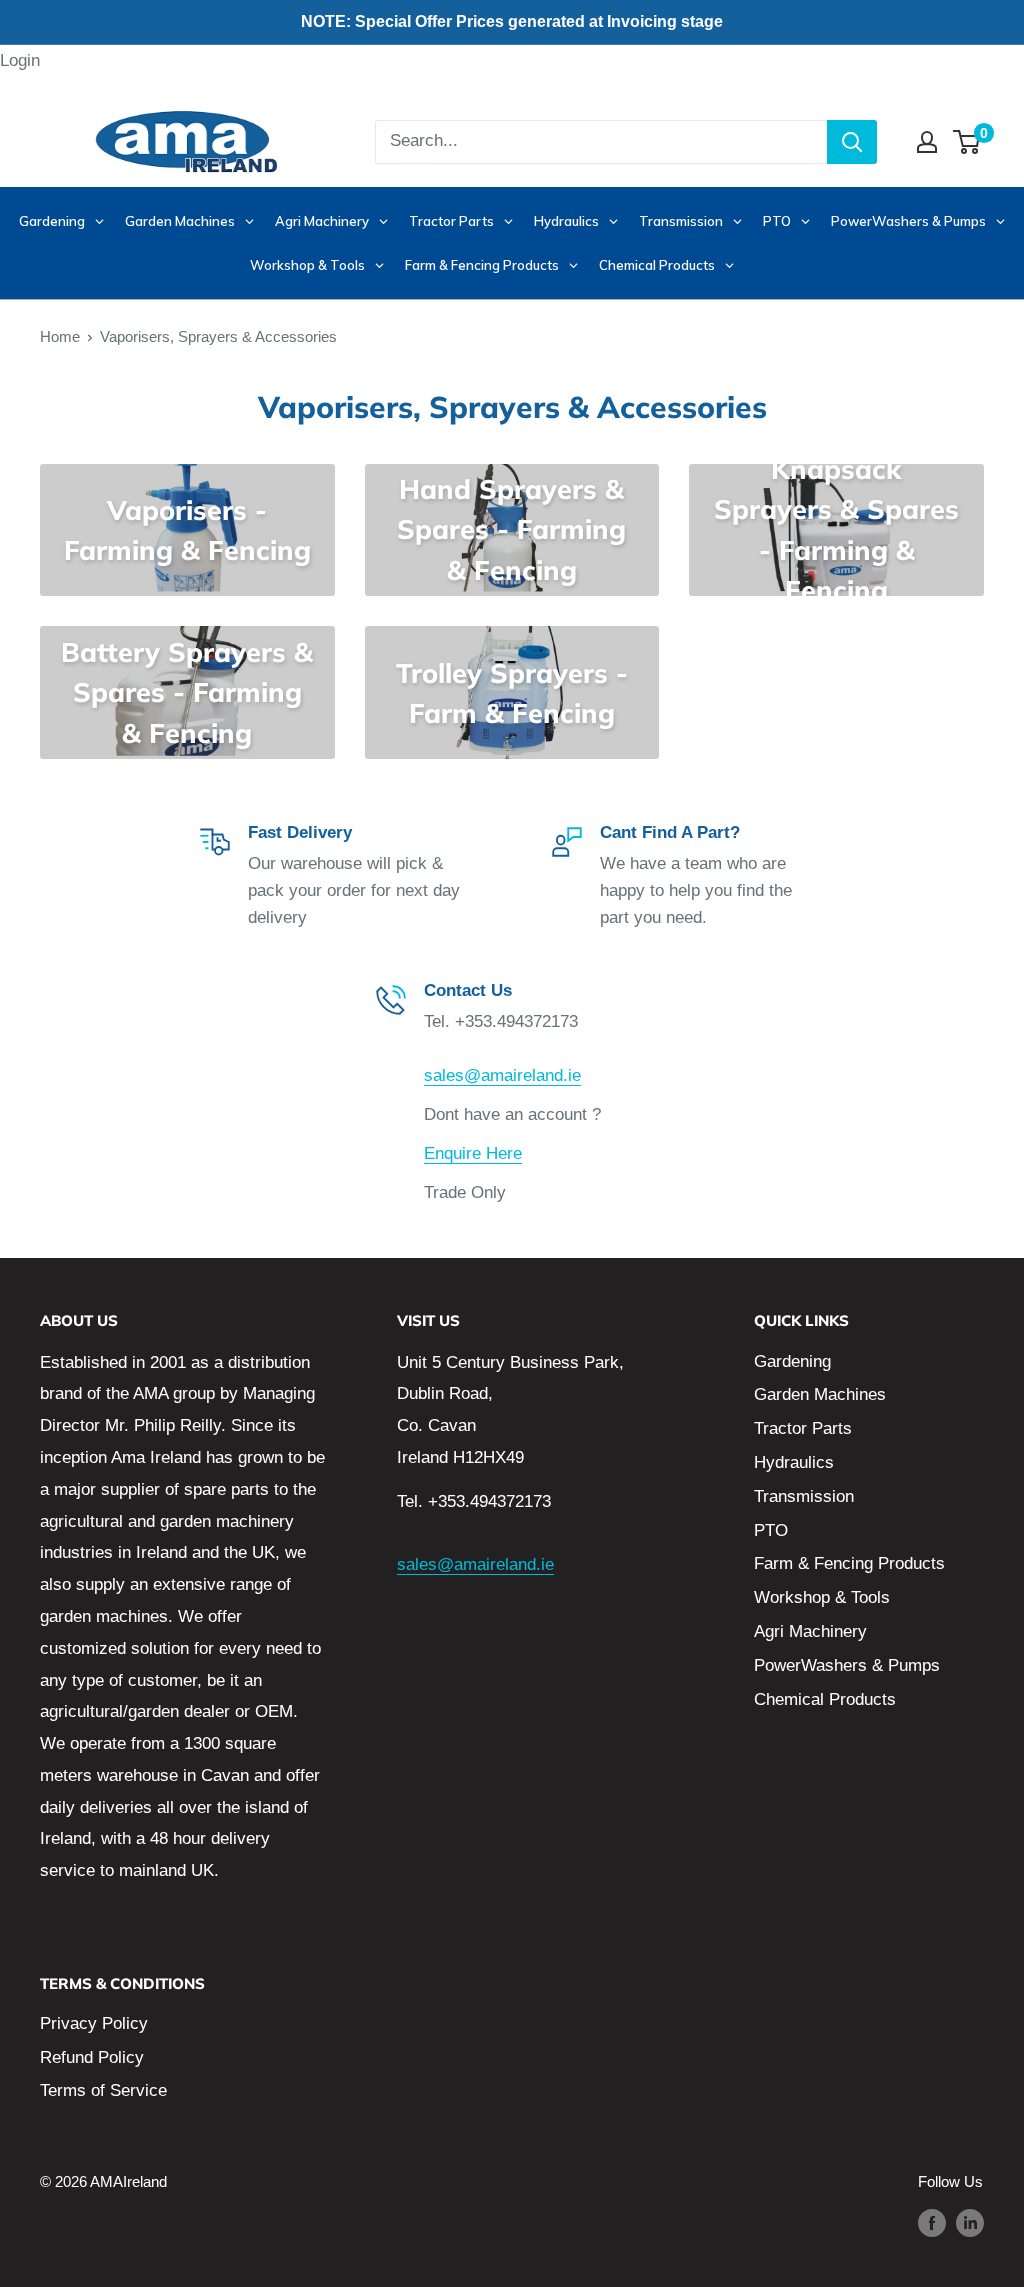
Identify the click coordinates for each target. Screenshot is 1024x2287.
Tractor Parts (803, 1428)
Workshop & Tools (822, 1597)
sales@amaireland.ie (502, 1075)
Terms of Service (103, 2090)
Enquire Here (473, 1153)
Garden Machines (820, 1394)
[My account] (927, 142)
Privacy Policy (94, 2023)
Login (20, 60)
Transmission (804, 1496)
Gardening (792, 1361)
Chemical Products (825, 1699)
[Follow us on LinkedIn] (970, 2222)
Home (60, 336)
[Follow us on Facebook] (932, 2222)
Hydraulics (794, 1462)
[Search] (852, 142)
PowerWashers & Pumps (847, 1665)
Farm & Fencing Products (849, 1563)
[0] (967, 142)
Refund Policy (92, 2057)
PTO (771, 1530)
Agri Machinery (810, 1631)
